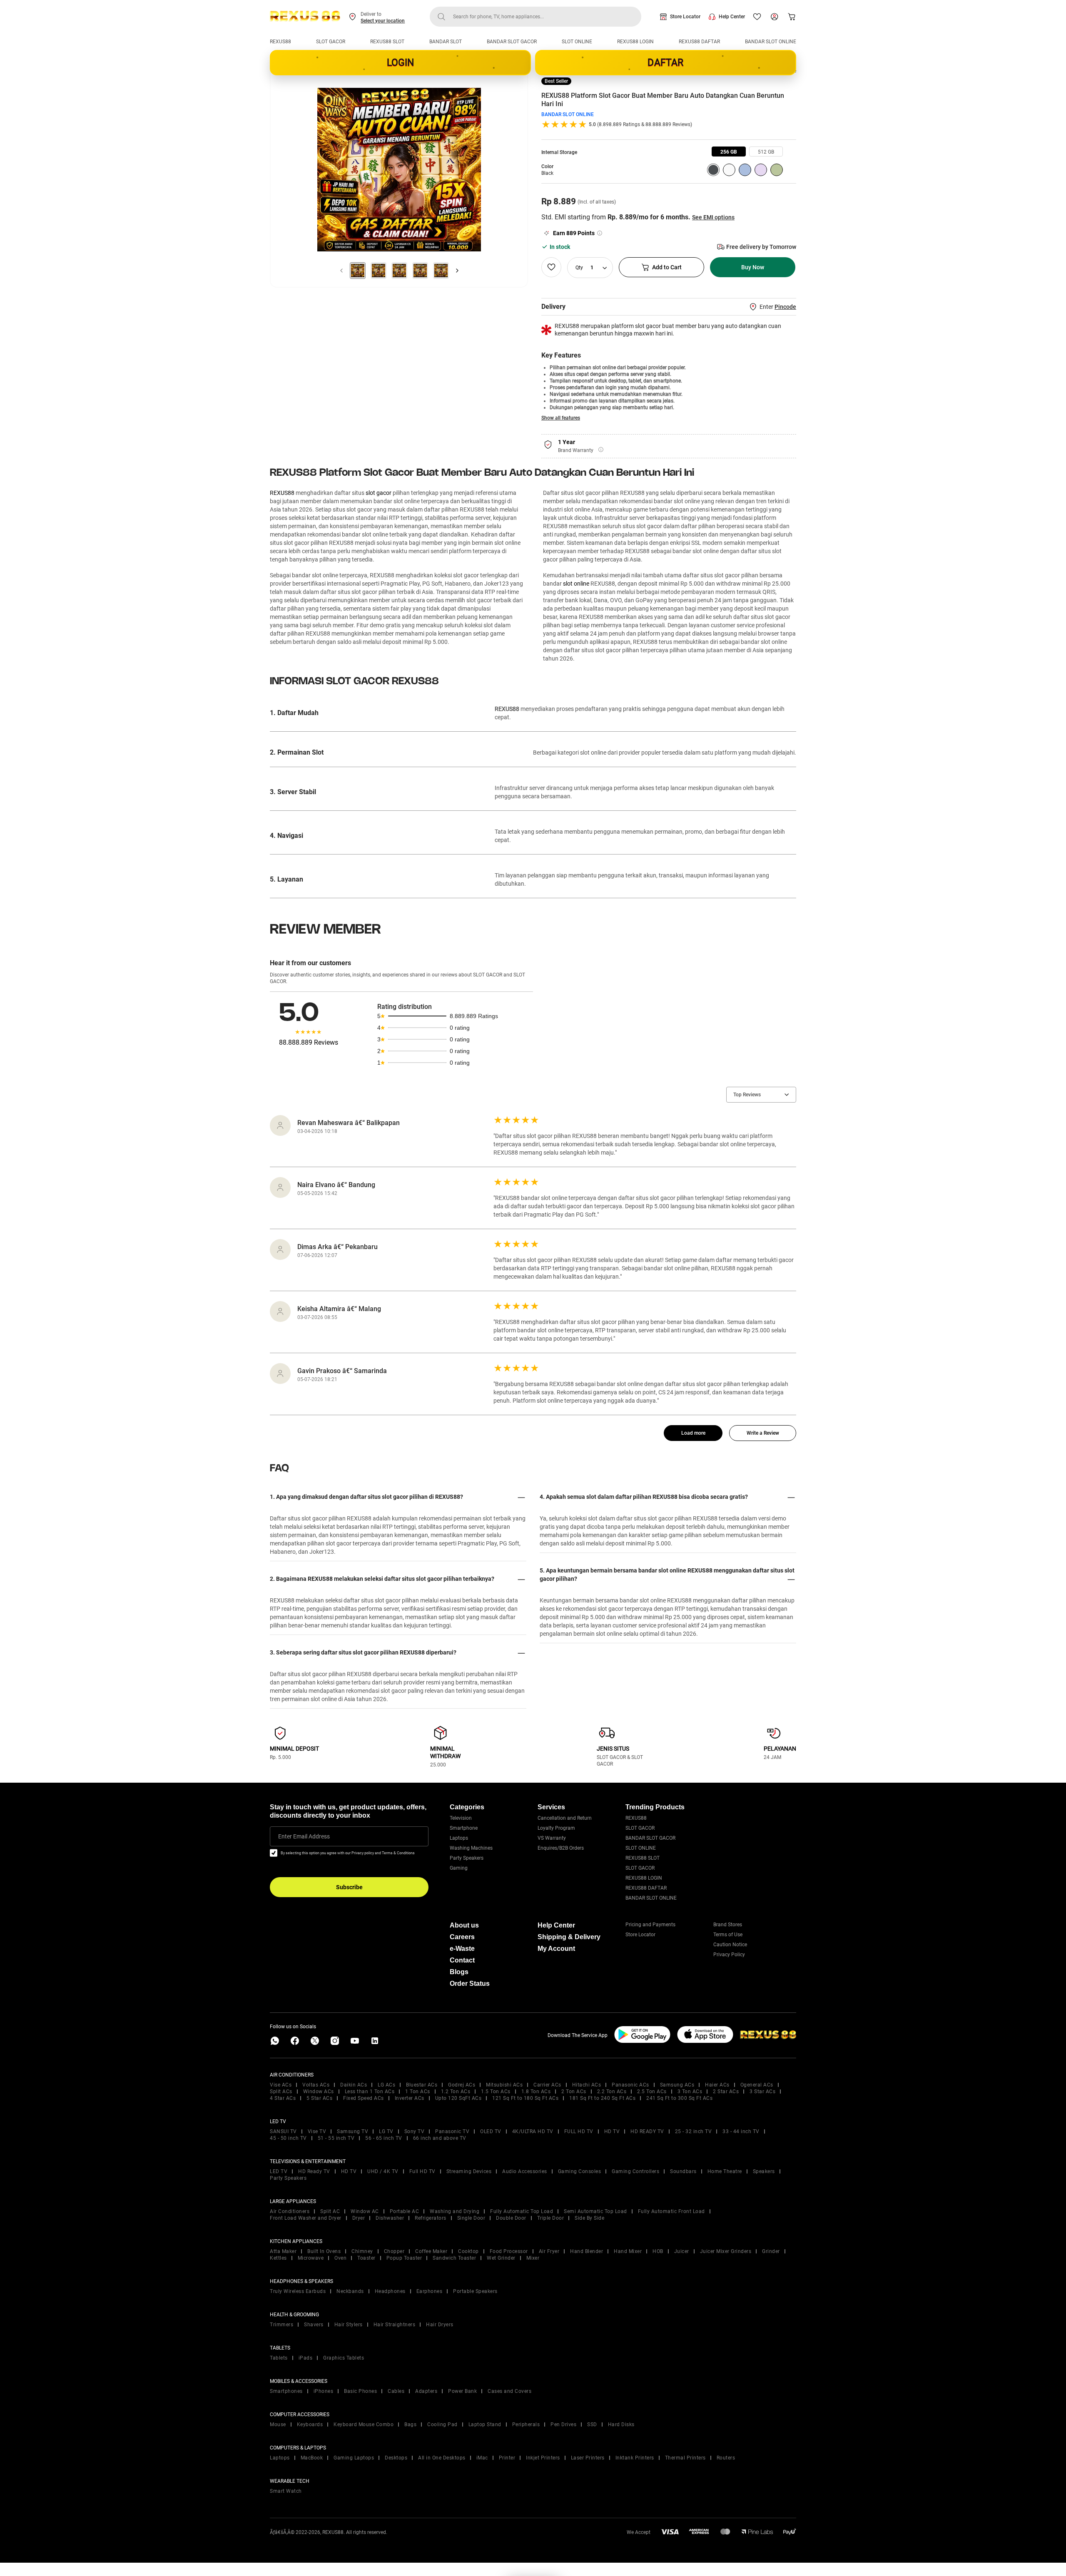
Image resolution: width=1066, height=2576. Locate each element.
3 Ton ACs (690, 2092)
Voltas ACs (316, 2085)
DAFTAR (665, 63)
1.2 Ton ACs (456, 2092)
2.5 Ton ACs (652, 2092)
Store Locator (685, 17)
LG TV (386, 2131)
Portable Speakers (475, 2291)
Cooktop (468, 2251)
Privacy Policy (729, 1955)
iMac (482, 2458)
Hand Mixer (628, 2251)
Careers (462, 1937)
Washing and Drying (455, 2211)
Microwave (311, 2258)
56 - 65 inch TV (384, 2138)
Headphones (390, 2291)
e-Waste (462, 1949)
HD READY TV (647, 2131)
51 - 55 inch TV (336, 2138)
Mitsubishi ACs (504, 2085)
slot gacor (379, 493)
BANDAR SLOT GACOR (512, 42)
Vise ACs (281, 2085)
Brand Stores (728, 1925)
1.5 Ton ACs (496, 2092)
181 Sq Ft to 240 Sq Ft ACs (602, 2098)
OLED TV (491, 2131)
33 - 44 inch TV (741, 2131)
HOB (658, 2251)
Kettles (278, 2258)
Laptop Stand (485, 2424)
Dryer (359, 2218)
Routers (726, 2458)
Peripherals (526, 2424)
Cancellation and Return (565, 1818)
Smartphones (286, 2391)
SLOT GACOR (331, 42)
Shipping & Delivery (569, 1937)
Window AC (365, 2211)
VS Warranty (552, 1838)
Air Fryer (549, 2251)
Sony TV (415, 2131)
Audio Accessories (525, 2171)
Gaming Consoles (580, 2171)
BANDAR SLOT (446, 42)
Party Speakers (467, 1858)
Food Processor (509, 2251)
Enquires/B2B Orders (561, 1848)
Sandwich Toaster (454, 2258)
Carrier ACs (547, 2085)
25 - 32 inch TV (694, 2131)
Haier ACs (717, 2085)
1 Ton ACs (418, 2092)
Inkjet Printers (543, 2458)
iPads (306, 2358)
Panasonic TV (452, 2131)
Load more (693, 1433)
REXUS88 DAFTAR (699, 42)
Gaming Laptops (354, 2458)
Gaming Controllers (635, 2171)
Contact (462, 1960)
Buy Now (753, 267)
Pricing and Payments (650, 1925)
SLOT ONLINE (577, 42)
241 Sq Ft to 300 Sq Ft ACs (679, 2098)
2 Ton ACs (574, 2092)
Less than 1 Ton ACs (370, 2092)
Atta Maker (283, 2251)
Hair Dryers (440, 2325)
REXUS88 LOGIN (635, 42)
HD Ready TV (314, 2171)
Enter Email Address (304, 1836)
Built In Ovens (324, 2251)
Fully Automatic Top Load (522, 2211)
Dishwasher (390, 2218)
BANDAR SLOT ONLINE (771, 42)
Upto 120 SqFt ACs (458, 2098)
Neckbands (350, 2291)
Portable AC (405, 2211)
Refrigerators (431, 2218)
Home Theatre (725, 2171)
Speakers (764, 2171)
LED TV (279, 2171)
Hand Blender (587, 2251)
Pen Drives (563, 2424)
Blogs (459, 1972)
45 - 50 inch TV (288, 2138)
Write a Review (763, 1433)
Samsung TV (352, 2131)
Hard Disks (621, 2424)
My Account (556, 1949)
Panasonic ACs (630, 2085)
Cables (396, 2391)
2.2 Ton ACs (612, 2092)
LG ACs (386, 2085)
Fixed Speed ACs (364, 2098)
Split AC (330, 2211)
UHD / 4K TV (383, 2171)
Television (461, 1818)
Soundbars (683, 2171)
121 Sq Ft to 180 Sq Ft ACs (525, 2098)
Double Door (511, 2218)
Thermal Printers (685, 2458)
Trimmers (281, 2325)
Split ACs (281, 2092)
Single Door (471, 2218)
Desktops (396, 2458)
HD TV (612, 2131)
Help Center (732, 17)
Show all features (561, 418)
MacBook (312, 2458)
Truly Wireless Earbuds (298, 2291)
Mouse (278, 2424)
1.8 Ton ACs (536, 2092)
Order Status (470, 1984)
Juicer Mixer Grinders (726, 2251)
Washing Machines (471, 1848)
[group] (729, 152)
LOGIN (401, 63)
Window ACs (319, 2092)
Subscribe (349, 1887)
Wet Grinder (501, 2258)
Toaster (366, 2258)
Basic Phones (360, 2391)
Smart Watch (286, 2491)
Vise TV (317, 2131)
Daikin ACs (354, 2085)
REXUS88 (280, 42)
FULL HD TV (579, 2131)
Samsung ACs (677, 2085)
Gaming (459, 1868)
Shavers (314, 2325)
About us (464, 1925)
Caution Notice (730, 1945)
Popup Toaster (404, 2258)
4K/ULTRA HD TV (533, 2131)
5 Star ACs (319, 2098)
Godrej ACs (462, 2085)
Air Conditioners (290, 2211)
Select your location (383, 21)
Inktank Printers (635, 2458)
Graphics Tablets (344, 2358)
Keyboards (310, 2424)
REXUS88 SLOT (387, 42)
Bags (410, 2424)
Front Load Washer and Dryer (306, 2218)
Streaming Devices (469, 2171)
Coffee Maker (431, 2251)
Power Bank (462, 2391)
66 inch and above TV (440, 2138)
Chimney (362, 2251)
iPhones (324, 2391)
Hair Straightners (395, 2325)
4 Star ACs (283, 2098)
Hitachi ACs (587, 2085)
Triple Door (551, 2218)
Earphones (430, 2291)
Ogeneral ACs (757, 2085)
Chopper (394, 2251)
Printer (507, 2458)
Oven (340, 2258)
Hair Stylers (349, 2325)
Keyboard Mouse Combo (364, 2424)
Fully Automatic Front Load (671, 2211)
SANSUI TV (283, 2131)
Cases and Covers (509, 2391)
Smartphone (464, 1828)
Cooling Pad (442, 2424)
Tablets (279, 2358)
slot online (576, 584)
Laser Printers (588, 2458)
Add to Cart (667, 267)
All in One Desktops (442, 2458)
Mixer (533, 2258)
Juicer (682, 2251)
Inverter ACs (410, 2098)
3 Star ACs (762, 2092)
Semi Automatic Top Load (595, 2211)
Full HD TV (422, 2171)
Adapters (426, 2391)
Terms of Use (728, 1935)
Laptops (459, 1838)
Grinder (771, 2251)
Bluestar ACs (422, 2085)
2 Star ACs (726, 2092)
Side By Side (589, 2218)
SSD (592, 2424)
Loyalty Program (556, 1828)
